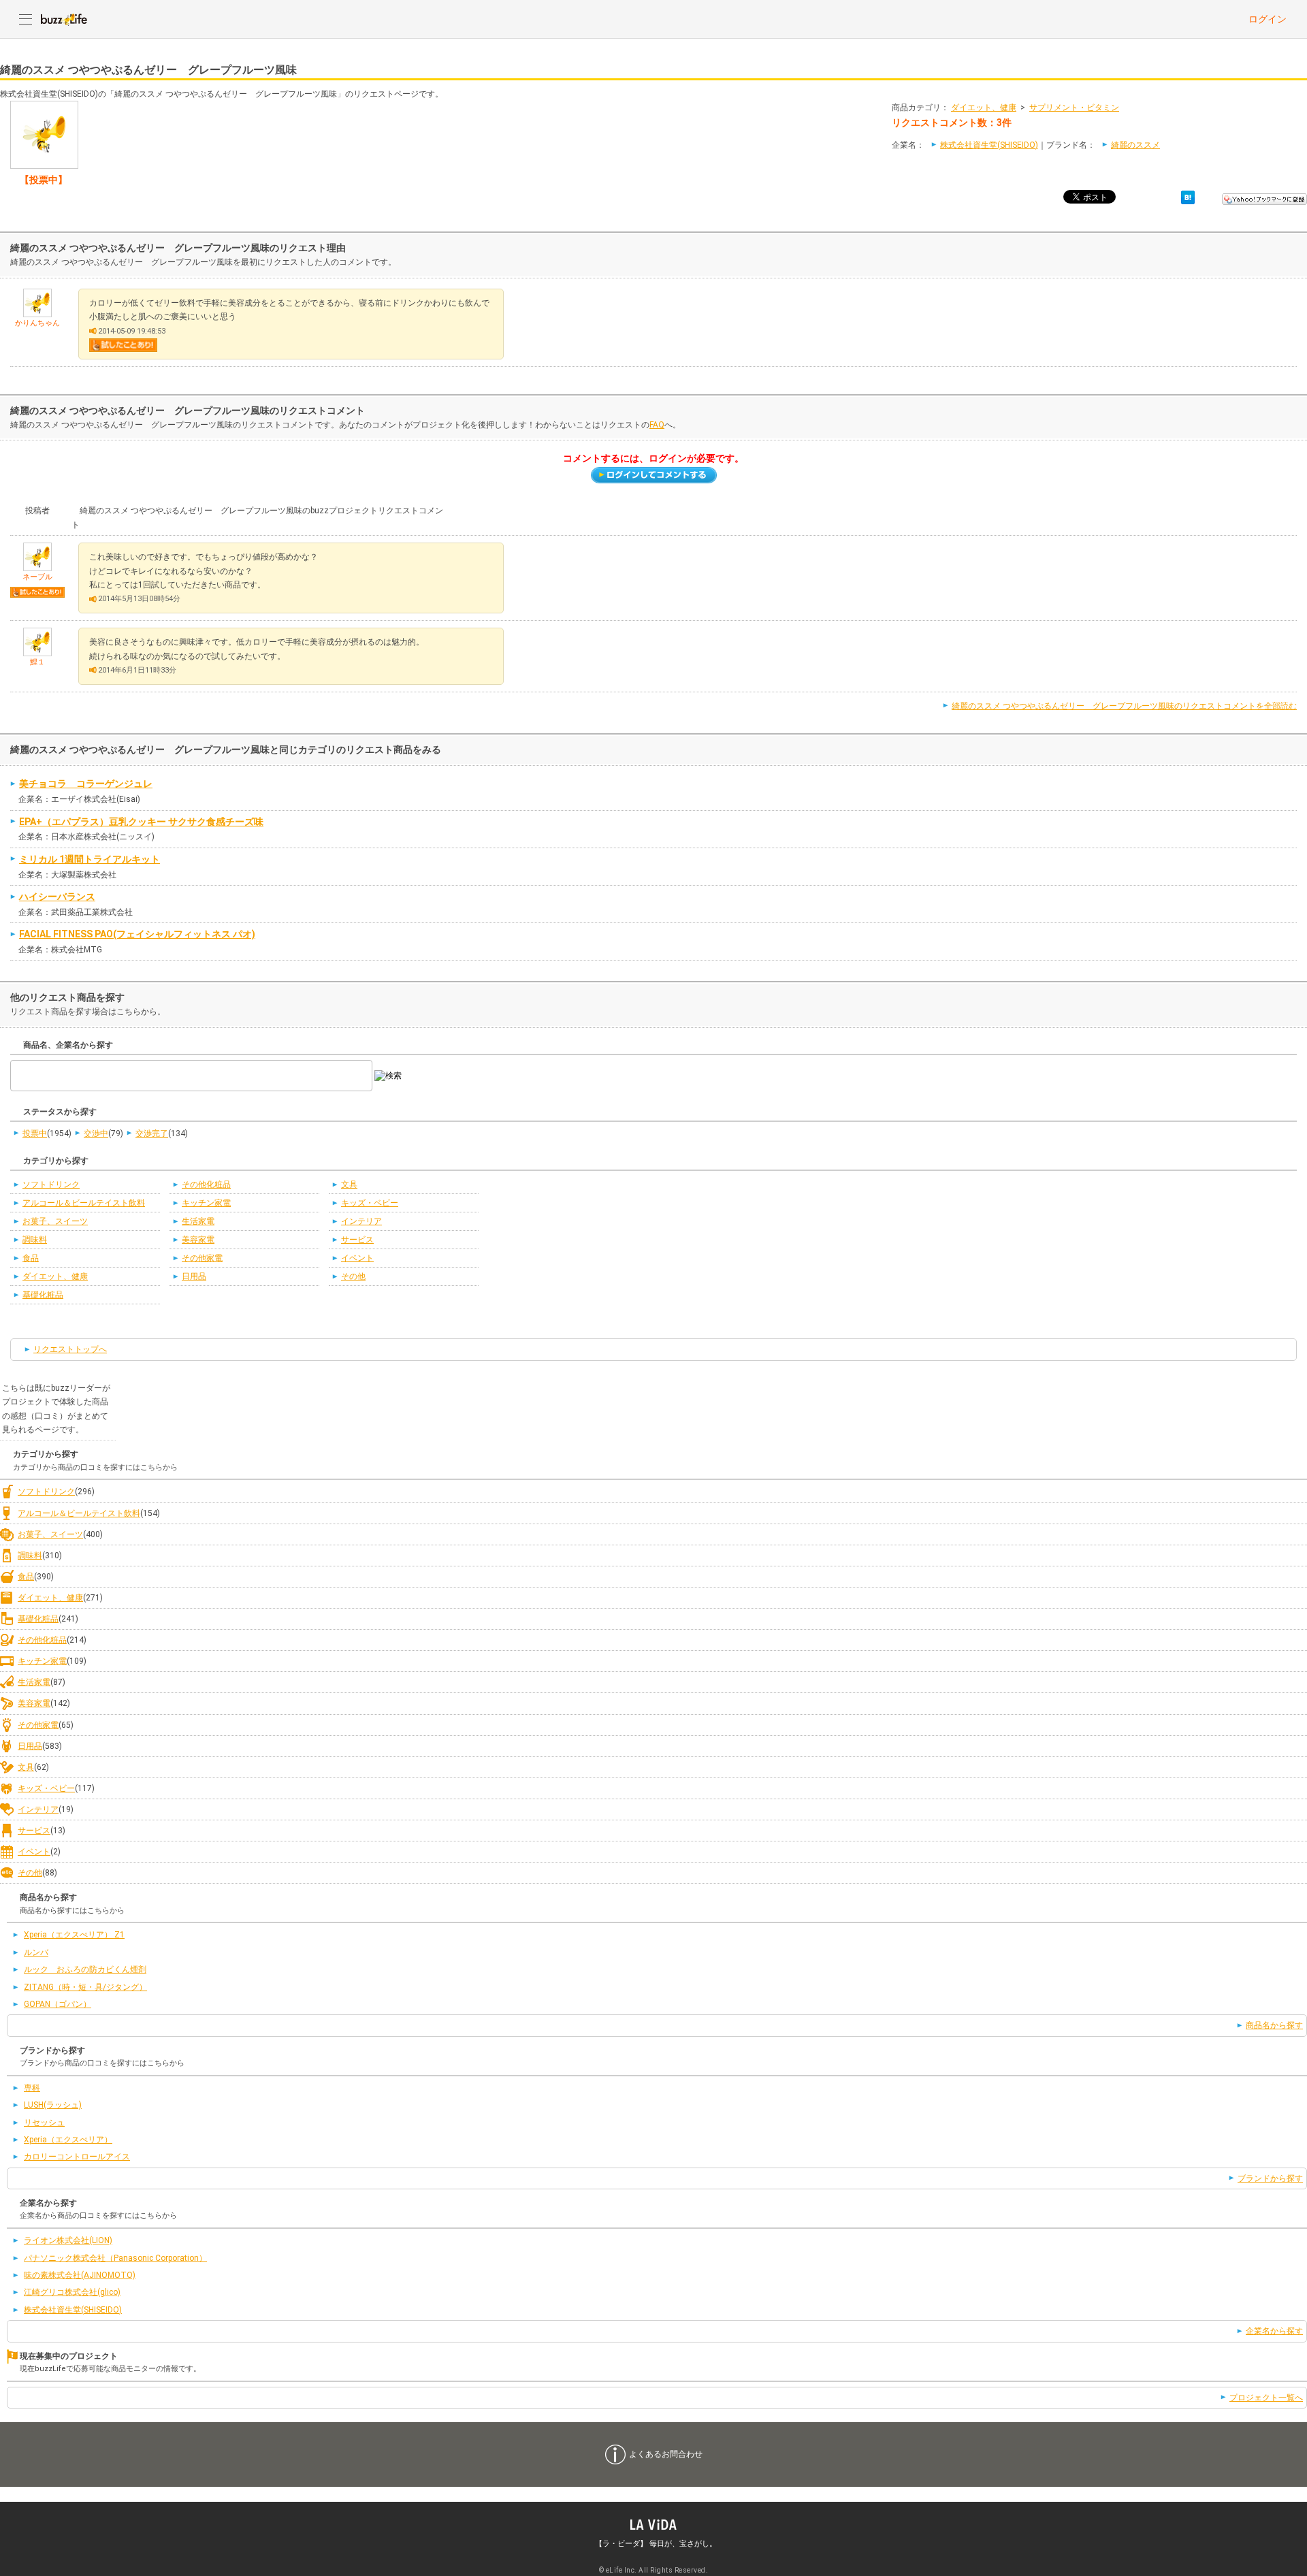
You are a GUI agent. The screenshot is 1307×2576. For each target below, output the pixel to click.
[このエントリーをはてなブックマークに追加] (1188, 197)
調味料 (35, 1240)
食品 (31, 1258)
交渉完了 (152, 1133)
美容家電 (198, 1240)
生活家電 (198, 1221)
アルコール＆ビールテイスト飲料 (84, 1203)
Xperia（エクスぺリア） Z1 (74, 1935)
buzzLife (64, 19)
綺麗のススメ (1135, 145)
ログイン (1268, 19)
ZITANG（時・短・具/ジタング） (85, 1987)
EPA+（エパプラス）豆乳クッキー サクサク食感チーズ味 (141, 822)
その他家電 (202, 1258)
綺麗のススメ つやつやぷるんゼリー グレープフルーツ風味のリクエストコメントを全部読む (1124, 706)
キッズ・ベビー (370, 1203)
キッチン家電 (206, 1203)
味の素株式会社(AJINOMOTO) (80, 2275)
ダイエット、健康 (984, 108)
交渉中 (96, 1133)
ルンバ (36, 1952)
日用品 (194, 1276)
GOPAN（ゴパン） (58, 2004)
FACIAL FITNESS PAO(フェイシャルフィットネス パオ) (137, 934)
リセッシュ (44, 2123)
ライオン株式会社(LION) (68, 2240)
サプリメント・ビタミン (1074, 108)
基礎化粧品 (43, 1295)
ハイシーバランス (57, 897)
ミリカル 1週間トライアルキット (90, 859)
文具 (349, 1185)
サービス (357, 1240)
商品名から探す (1274, 2025)
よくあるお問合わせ (666, 2454)
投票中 (35, 1133)
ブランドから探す (1270, 2178)
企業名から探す (1274, 2331)
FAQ (657, 425)
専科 (32, 2088)
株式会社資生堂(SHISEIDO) (989, 145)
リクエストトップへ (70, 1349)
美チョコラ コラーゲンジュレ (86, 784)
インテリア (361, 1221)
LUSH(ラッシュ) (53, 2105)
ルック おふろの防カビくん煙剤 (85, 1969)
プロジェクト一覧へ (1266, 2398)
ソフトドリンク (51, 1185)
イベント (357, 1258)
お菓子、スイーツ (55, 1221)
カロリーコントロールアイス (77, 2157)
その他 (353, 1276)
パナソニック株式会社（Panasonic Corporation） (115, 2258)
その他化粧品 (206, 1185)
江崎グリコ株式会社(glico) (72, 2292)
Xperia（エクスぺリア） (68, 2140)
